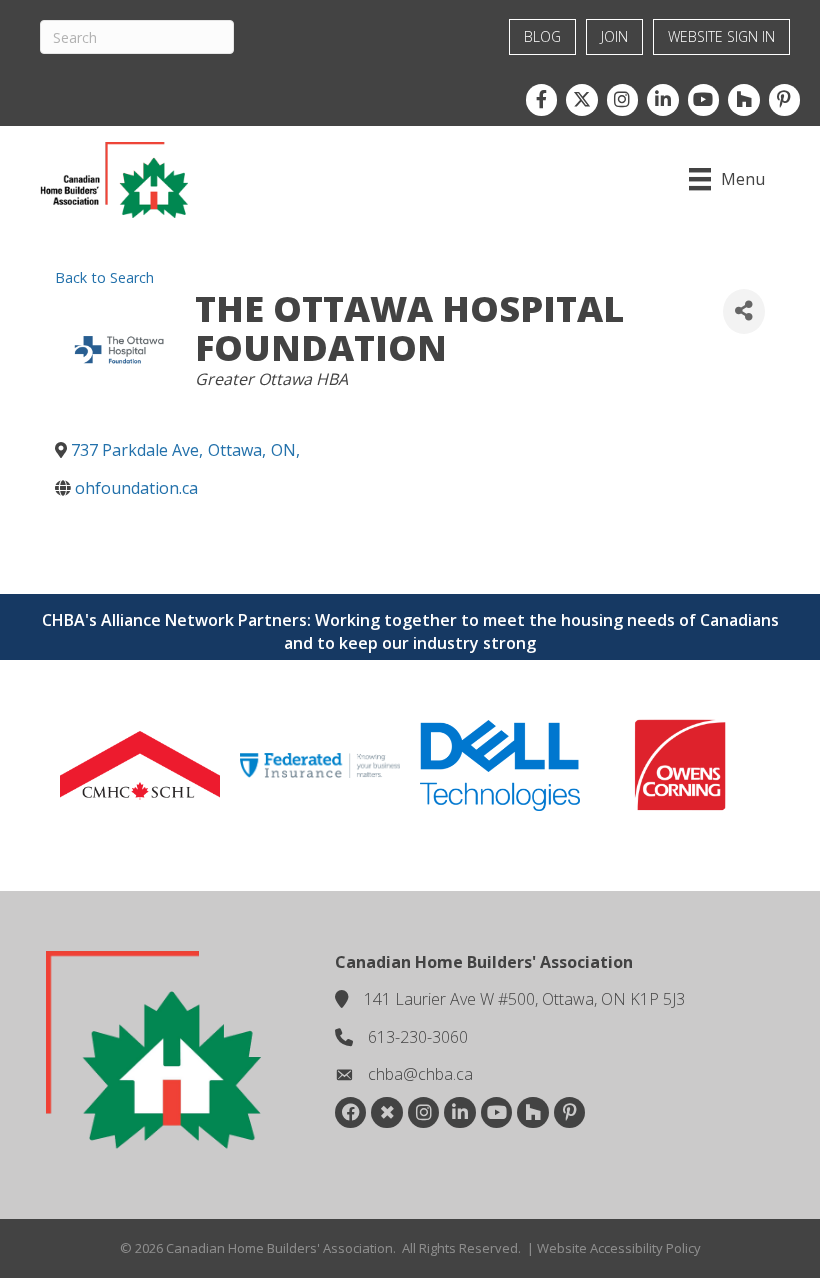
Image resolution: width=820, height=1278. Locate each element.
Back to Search (104, 277)
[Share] (744, 311)
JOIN (614, 36)
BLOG (542, 36)
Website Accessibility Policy (619, 1248)
